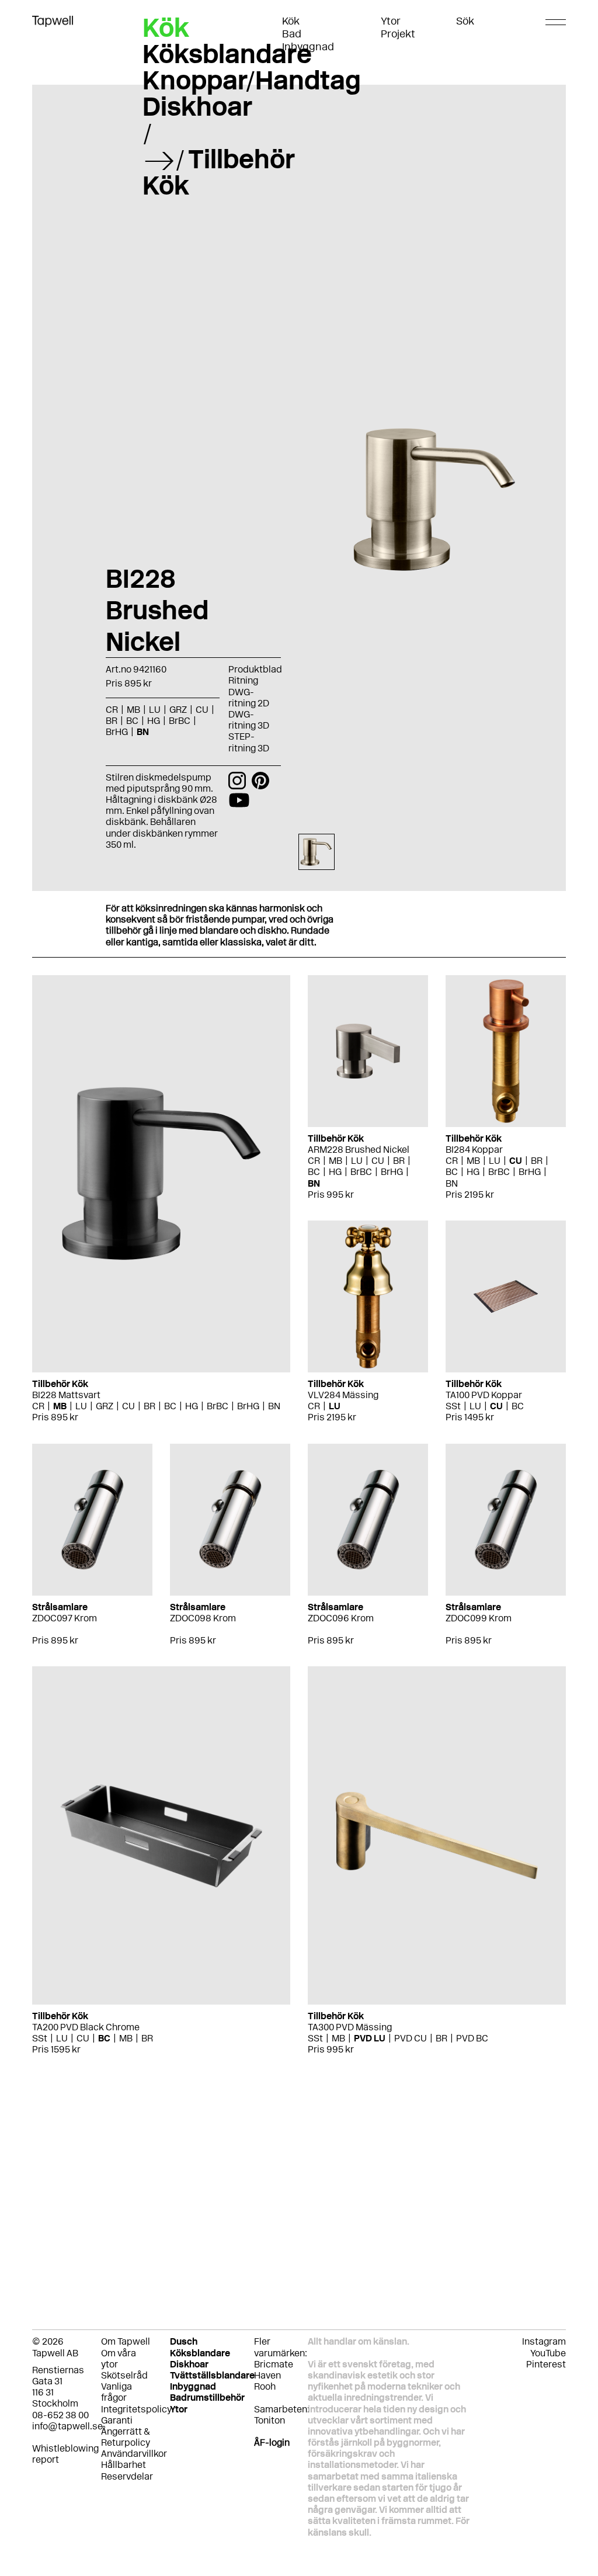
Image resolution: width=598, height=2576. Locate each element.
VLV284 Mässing (343, 1395)
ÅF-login (272, 2442)
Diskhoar (197, 106)
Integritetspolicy (136, 2409)
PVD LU (370, 2038)
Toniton (270, 2420)
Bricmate (274, 2364)
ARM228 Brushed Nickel (359, 1150)
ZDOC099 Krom (479, 1618)
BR (149, 1406)
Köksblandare (227, 54)
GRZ (105, 1406)
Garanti (117, 2420)
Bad (292, 34)
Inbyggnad (308, 47)
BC (170, 1406)
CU (128, 1406)
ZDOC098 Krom (203, 1618)
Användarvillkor (134, 2454)
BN (274, 1406)
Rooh (265, 2386)
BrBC (218, 1406)
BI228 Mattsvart (66, 1395)
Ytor (391, 21)
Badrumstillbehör (207, 2398)
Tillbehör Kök (219, 172)
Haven (267, 2375)
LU (81, 1406)
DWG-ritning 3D (249, 720)
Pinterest (546, 2364)
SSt (453, 1406)
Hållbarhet (124, 2465)
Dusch (184, 2341)
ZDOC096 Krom (341, 1618)
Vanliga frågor (117, 2392)
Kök (291, 21)
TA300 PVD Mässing (350, 2027)
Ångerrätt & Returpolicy (126, 2437)
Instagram (544, 2341)
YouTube (548, 2353)
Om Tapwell (126, 2341)
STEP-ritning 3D (249, 742)
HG (192, 1406)
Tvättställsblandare (212, 2375)
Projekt (398, 34)
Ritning (243, 680)
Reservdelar (127, 2476)
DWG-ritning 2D (249, 698)
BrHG (248, 1406)
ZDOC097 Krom (65, 1618)
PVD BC (472, 2038)
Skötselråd (124, 2375)
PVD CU (411, 2038)
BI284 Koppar (474, 1150)
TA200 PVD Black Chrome (86, 2027)
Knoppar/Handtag (252, 80)
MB (60, 1406)
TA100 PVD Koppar (484, 1395)
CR (38, 1406)
